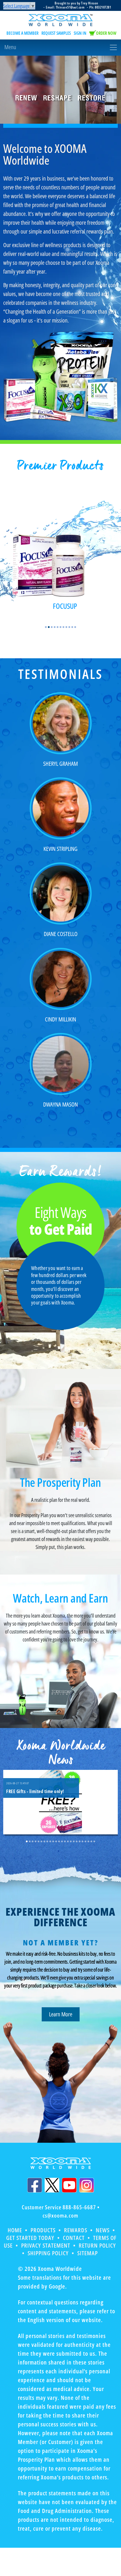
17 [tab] (74, 1841)
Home (15, 2230)
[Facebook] (35, 2185)
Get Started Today (30, 2238)
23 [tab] (91, 1841)
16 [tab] (71, 1841)
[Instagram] (87, 2185)
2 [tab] (49, 627)
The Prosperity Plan (60, 1482)
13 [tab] (62, 1841)
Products (43, 2230)
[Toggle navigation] (60, 47)
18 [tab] (77, 1841)
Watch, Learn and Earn (60, 1598)
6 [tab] (60, 627)
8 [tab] (66, 627)
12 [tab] (59, 1841)
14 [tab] (65, 1841)
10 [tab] (72, 627)
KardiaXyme (81, 606)
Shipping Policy (48, 2253)
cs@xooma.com (60, 2215)
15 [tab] (68, 1841)
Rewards (76, 2230)
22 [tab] (88, 1841)
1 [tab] (46, 627)
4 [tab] (55, 627)
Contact (74, 2238)
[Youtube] (69, 2185)
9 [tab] (69, 627)
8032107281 (103, 7)
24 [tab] (94, 1841)
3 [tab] (52, 627)
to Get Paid (61, 1222)
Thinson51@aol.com (70, 7)
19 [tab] (80, 1841)
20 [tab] (83, 1841)
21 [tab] (85, 1841)
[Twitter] (52, 2185)
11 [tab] (75, 627)
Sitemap (88, 2253)
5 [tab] (58, 627)
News (103, 2230)
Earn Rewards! (61, 1172)
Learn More (61, 2014)
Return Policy (97, 2245)
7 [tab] (63, 627)
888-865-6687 (79, 2207)
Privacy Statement (46, 2245)
